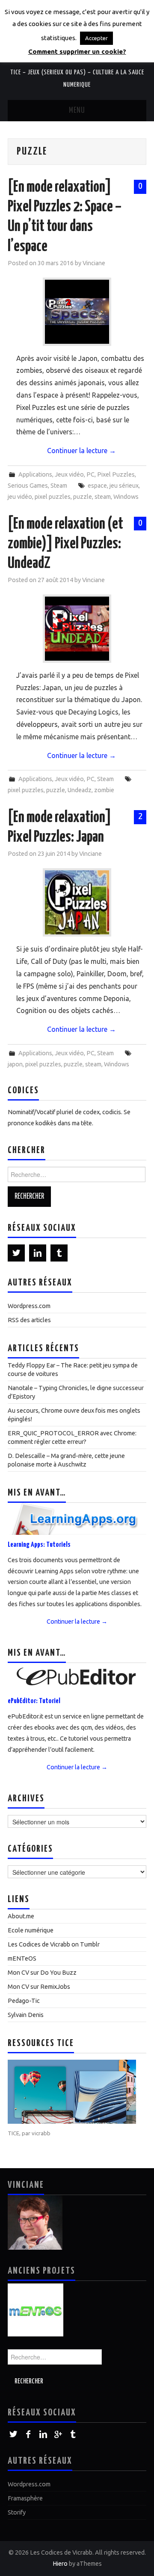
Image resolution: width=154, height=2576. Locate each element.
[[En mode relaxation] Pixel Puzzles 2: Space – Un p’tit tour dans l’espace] (77, 312)
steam (103, 497)
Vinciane (94, 263)
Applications (35, 474)
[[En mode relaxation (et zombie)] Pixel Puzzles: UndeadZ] (77, 629)
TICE (13, 2133)
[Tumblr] (59, 1253)
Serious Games (28, 486)
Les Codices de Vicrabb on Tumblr (54, 1944)
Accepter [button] (96, 38)
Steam (59, 486)
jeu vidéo (20, 497)
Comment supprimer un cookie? (77, 51)
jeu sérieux (124, 486)
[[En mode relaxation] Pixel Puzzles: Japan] (77, 902)
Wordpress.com (29, 1306)
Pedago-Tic (24, 2001)
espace (97, 486)
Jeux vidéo (69, 474)
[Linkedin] (38, 1253)
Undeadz (80, 790)
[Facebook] (28, 2434)
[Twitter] (16, 1253)
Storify (17, 2512)
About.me (21, 1916)
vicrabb (41, 2133)
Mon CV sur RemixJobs (39, 1987)
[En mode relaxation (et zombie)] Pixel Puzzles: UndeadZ (65, 544)
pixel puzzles (53, 497)
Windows (126, 497)
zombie (104, 790)
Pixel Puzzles (116, 474)
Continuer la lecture (81, 451)
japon (15, 1064)
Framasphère (25, 2498)
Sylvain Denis (26, 2015)
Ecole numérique (31, 1930)
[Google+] (58, 2434)
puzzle (83, 497)
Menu (77, 111)
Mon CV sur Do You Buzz (42, 1973)
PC (90, 474)
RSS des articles (29, 1320)
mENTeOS (22, 1958)
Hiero (60, 2564)
